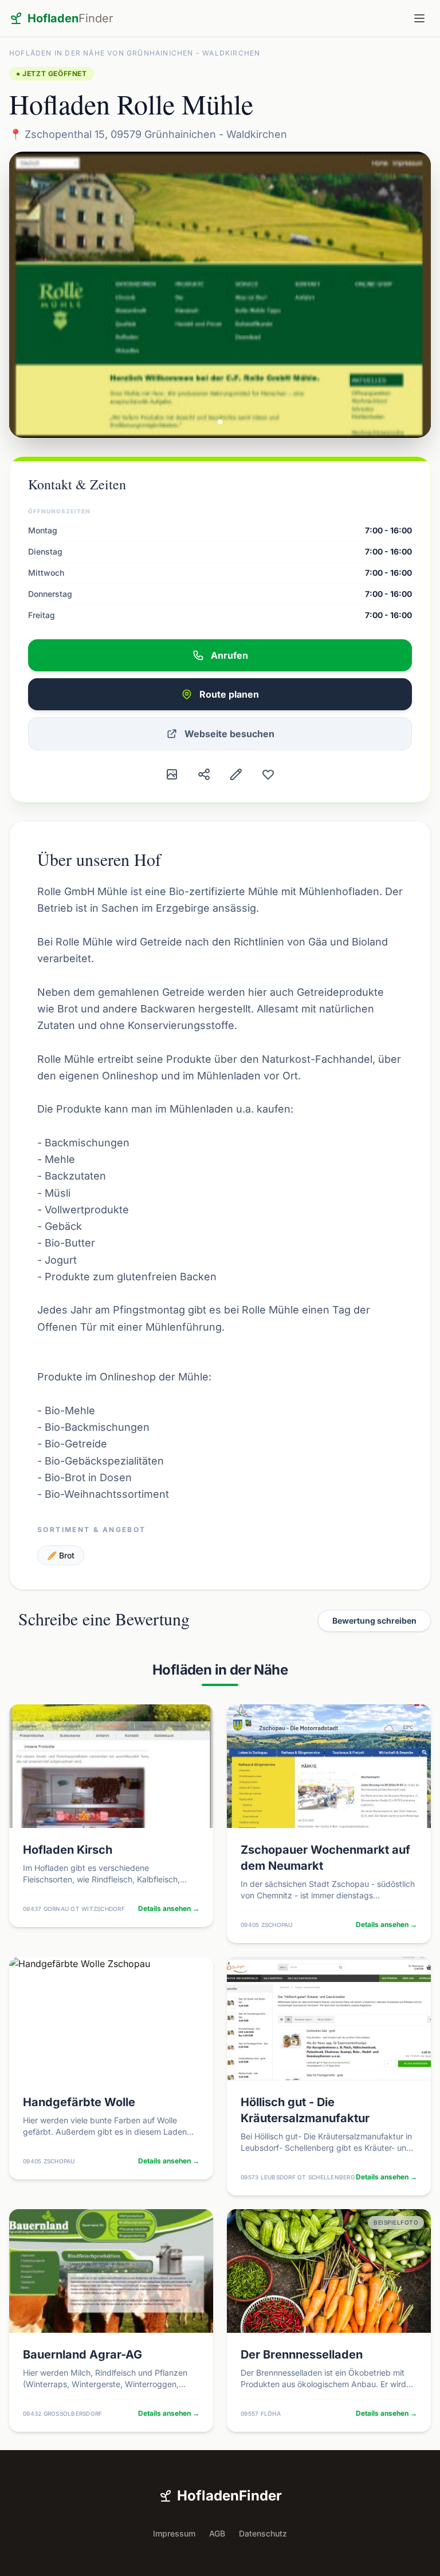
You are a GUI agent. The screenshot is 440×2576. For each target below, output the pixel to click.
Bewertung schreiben (374, 1621)
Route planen (229, 694)
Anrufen (229, 655)
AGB (217, 2533)
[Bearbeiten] (236, 774)
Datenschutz (263, 2533)
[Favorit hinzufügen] (268, 774)
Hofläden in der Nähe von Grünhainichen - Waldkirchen (135, 53)
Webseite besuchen (229, 734)
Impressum (174, 2533)
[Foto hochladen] (172, 774)
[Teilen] (204, 774)
